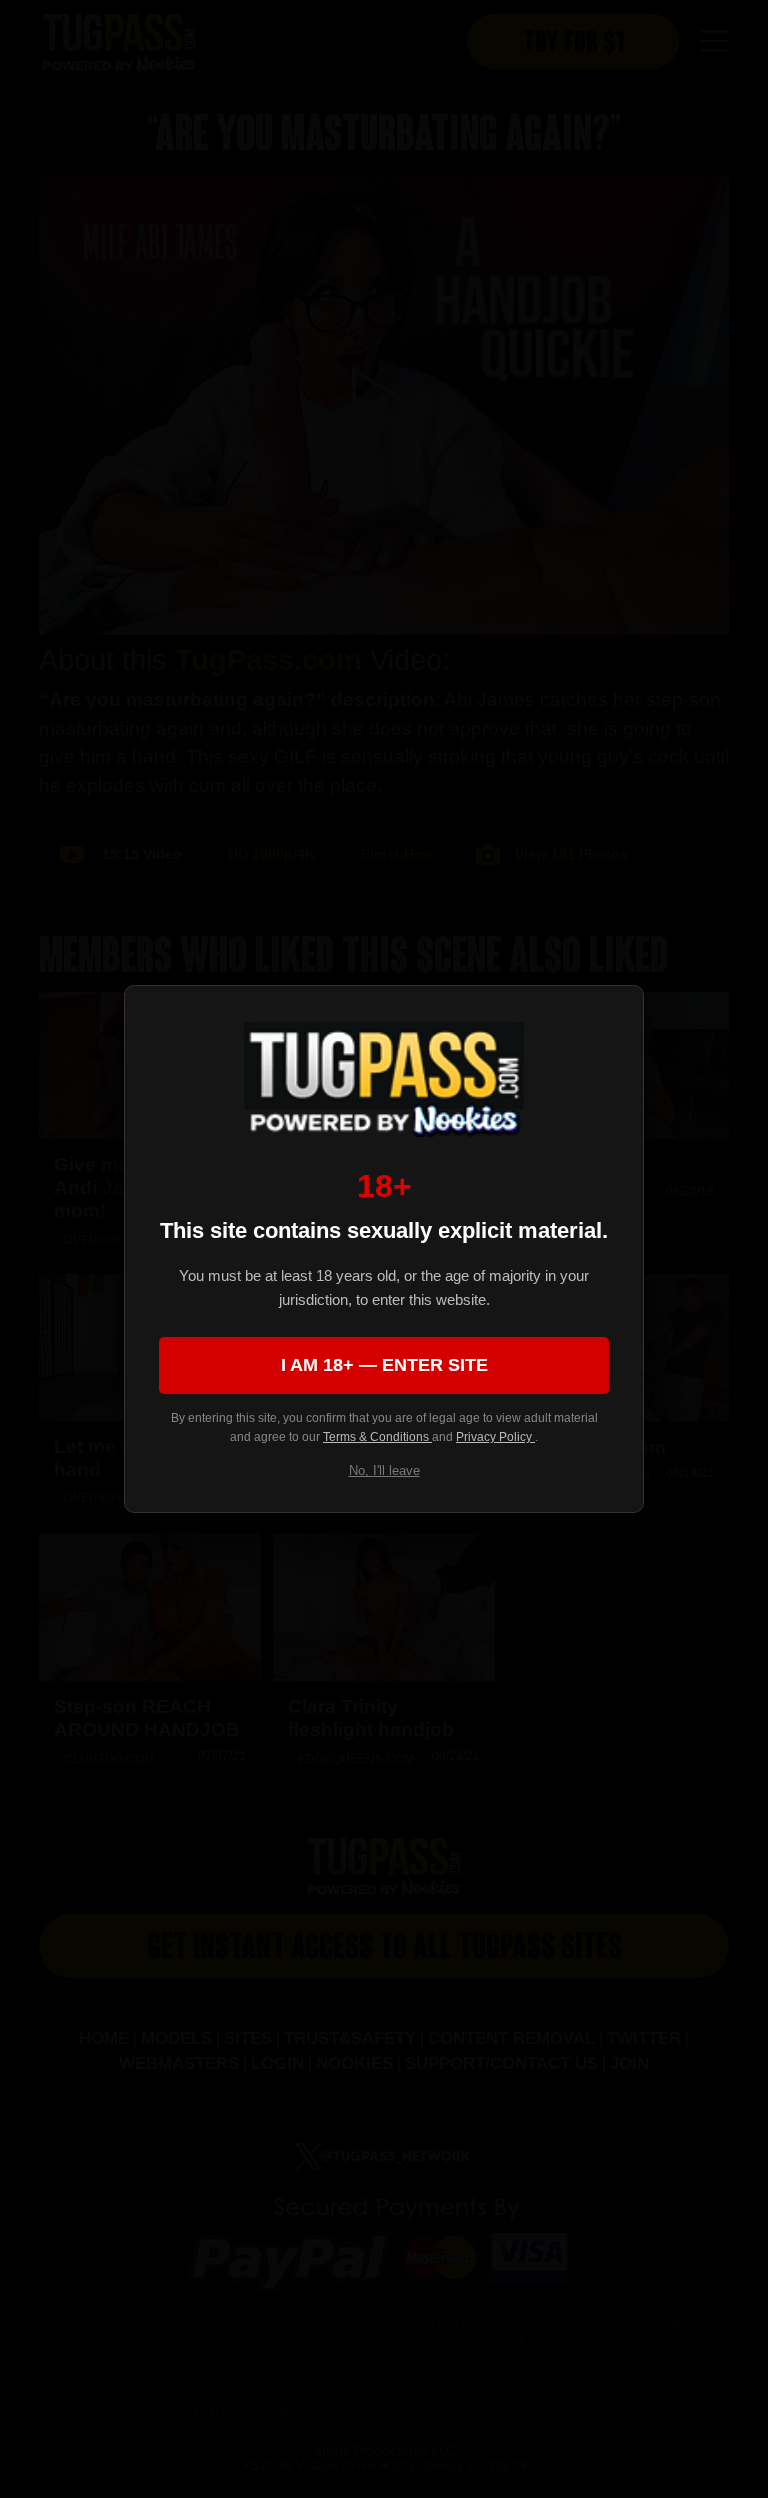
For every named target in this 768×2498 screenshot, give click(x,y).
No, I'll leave (384, 1470)
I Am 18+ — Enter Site (384, 1365)
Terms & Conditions (377, 1437)
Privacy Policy (495, 1437)
